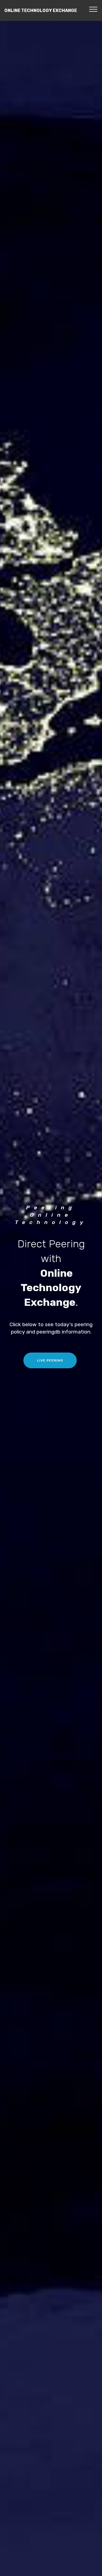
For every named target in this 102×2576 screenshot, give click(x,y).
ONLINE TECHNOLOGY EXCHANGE (41, 10)
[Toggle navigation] (93, 9)
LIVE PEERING (50, 1360)
